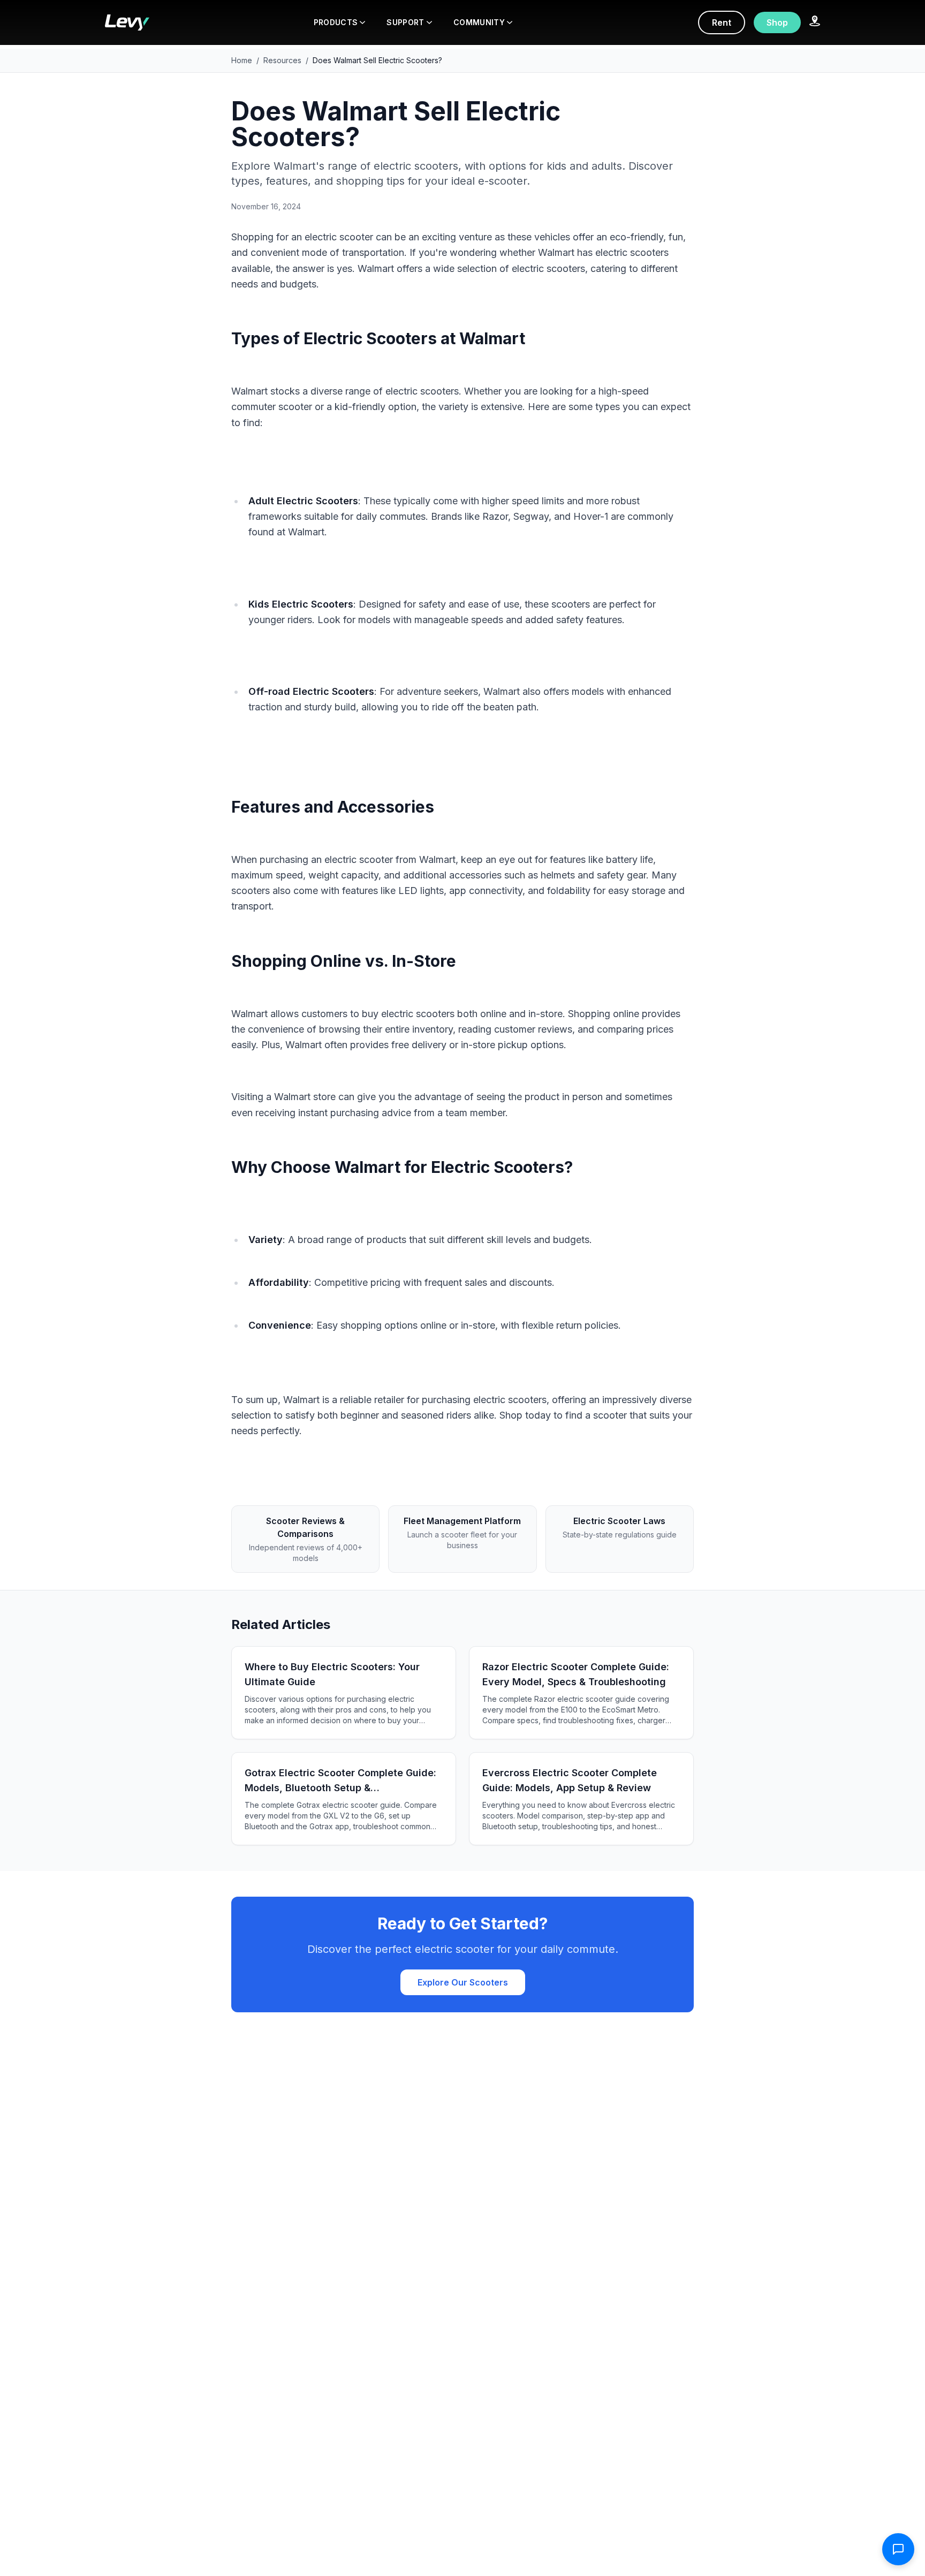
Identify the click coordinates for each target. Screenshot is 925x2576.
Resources (282, 60)
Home (242, 60)
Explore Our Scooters (463, 1982)
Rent (722, 22)
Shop (777, 22)
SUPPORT (405, 22)
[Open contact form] (898, 2549)
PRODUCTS (336, 22)
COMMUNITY (479, 22)
